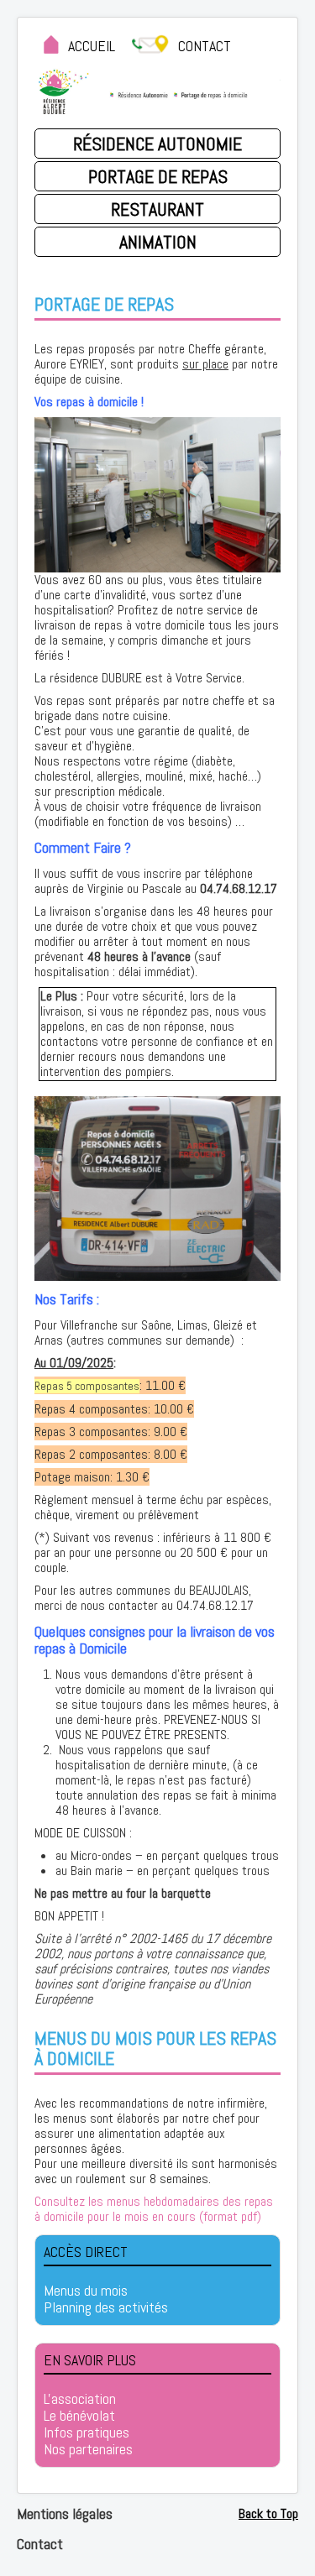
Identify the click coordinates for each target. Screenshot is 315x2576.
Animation (158, 242)
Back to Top (268, 2513)
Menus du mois (86, 2291)
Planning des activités (106, 2307)
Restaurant (157, 209)
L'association (80, 2399)
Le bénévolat (79, 2416)
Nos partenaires (88, 2449)
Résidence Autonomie (157, 144)
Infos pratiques (87, 2432)
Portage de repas (158, 176)
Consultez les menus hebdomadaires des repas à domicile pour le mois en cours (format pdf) (154, 2209)
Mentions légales (65, 2513)
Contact (40, 2544)
